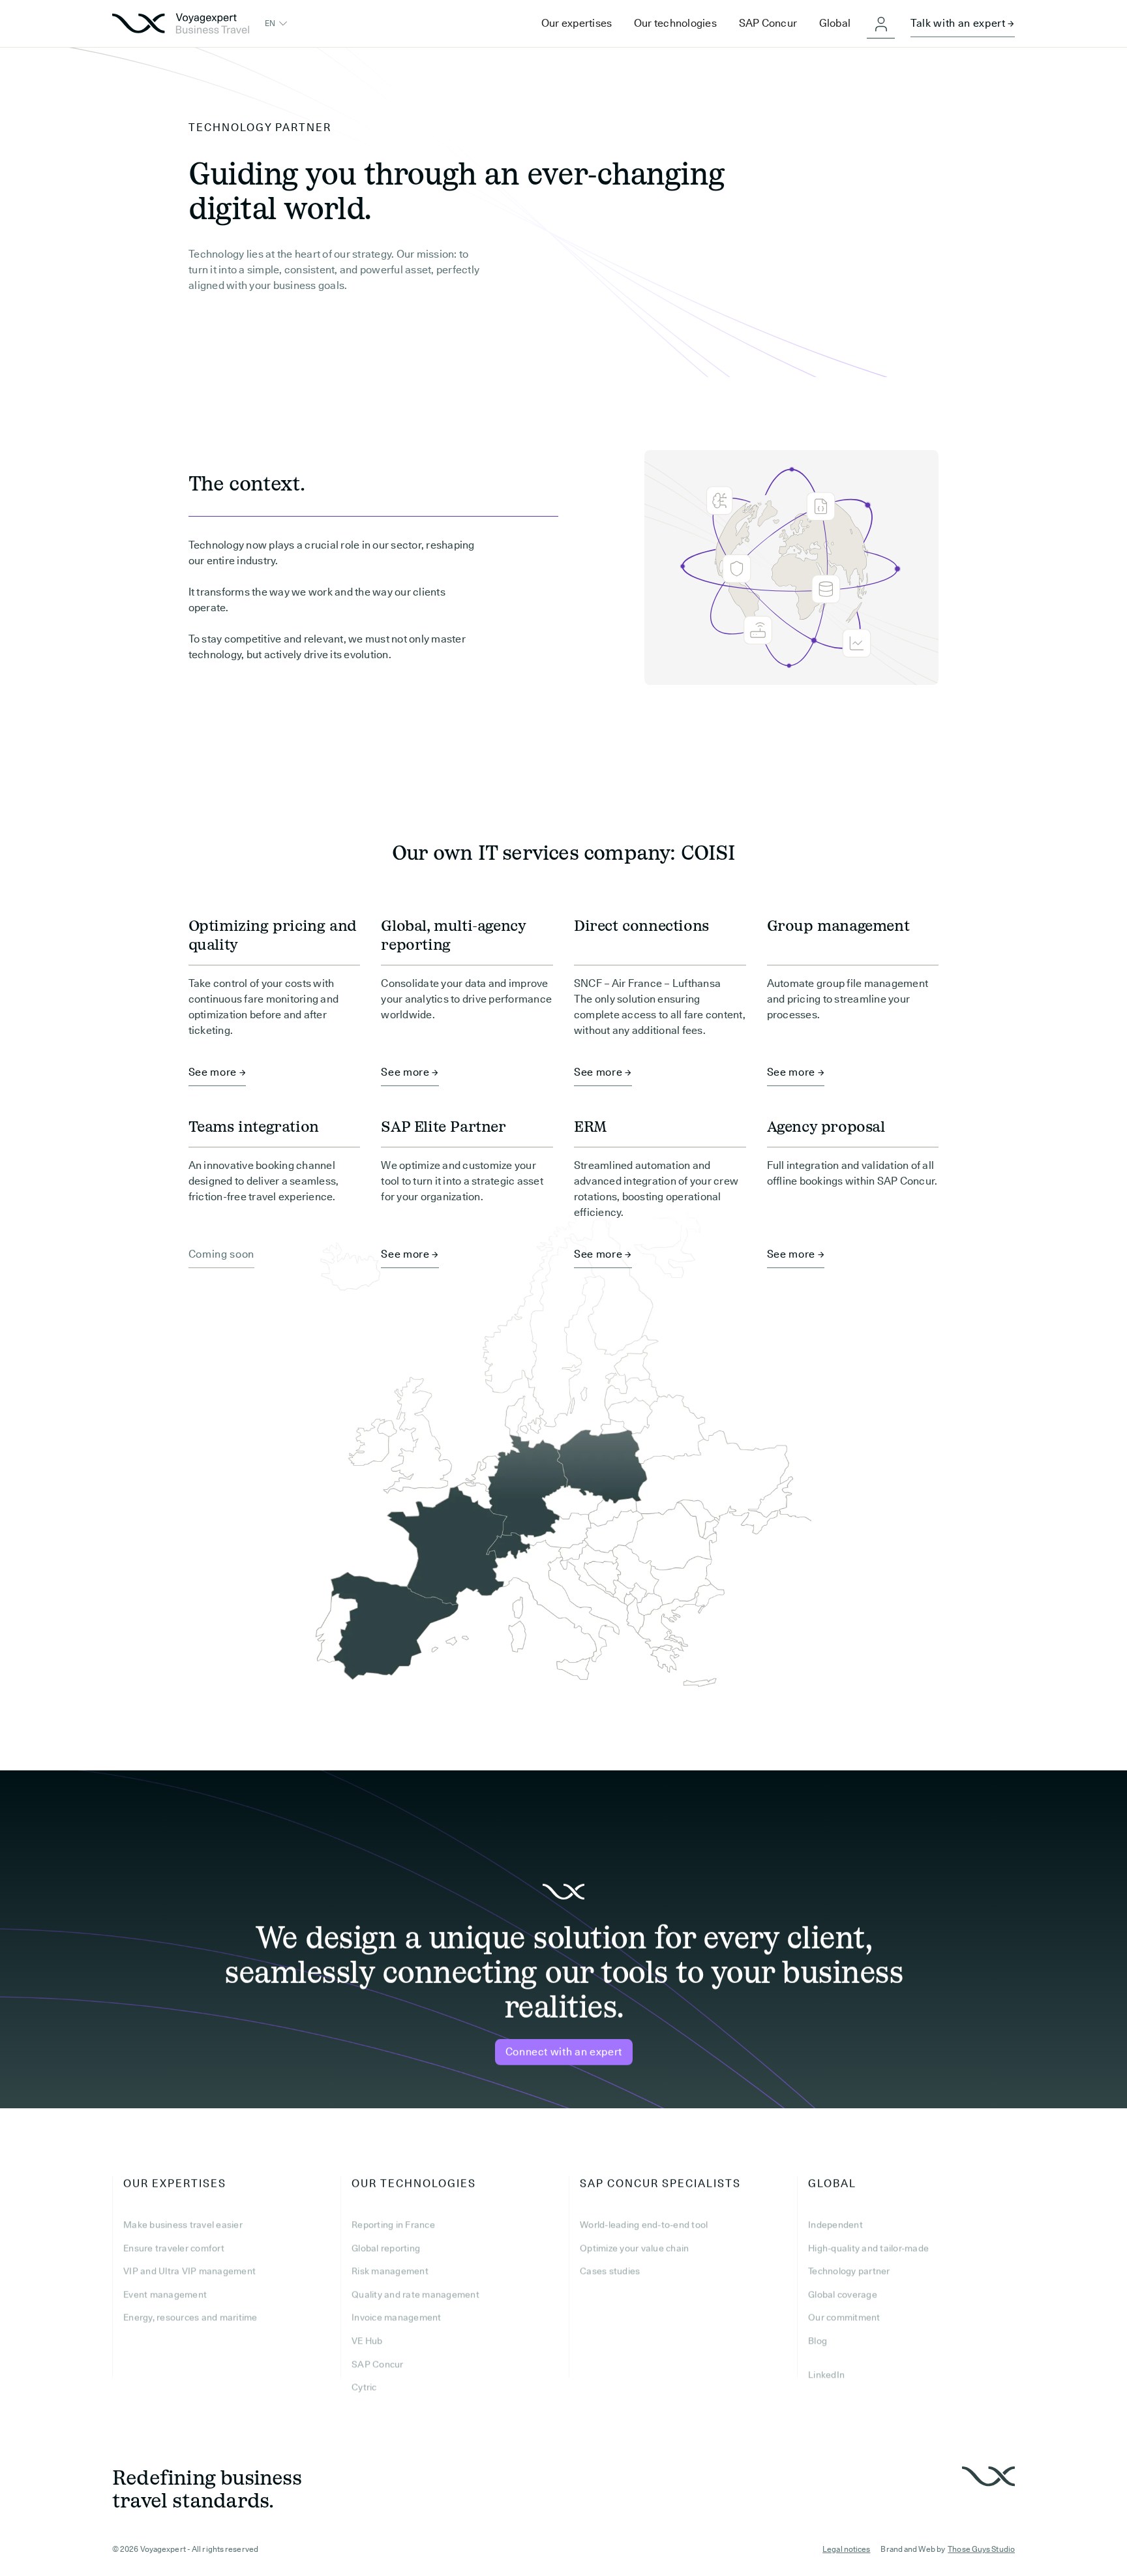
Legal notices (846, 2549)
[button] (277, 23)
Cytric (364, 2387)
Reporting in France (393, 2224)
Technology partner (849, 2271)
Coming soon (221, 1254)
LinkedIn (826, 2374)
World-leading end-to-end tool (644, 2224)
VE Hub (367, 2341)
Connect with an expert (563, 2052)
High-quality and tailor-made (868, 2248)
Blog (818, 2341)
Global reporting (386, 2248)
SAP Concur (378, 2364)
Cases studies (610, 2271)
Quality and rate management (415, 2294)
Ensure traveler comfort (174, 2248)
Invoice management (397, 2318)
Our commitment (844, 2318)
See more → (218, 1072)
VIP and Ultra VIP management (189, 2271)
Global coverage (843, 2294)
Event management (165, 2294)
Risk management (390, 2271)
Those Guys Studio (981, 2549)
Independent (835, 2224)
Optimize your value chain (634, 2248)
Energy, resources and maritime (190, 2318)
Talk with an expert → (963, 23)
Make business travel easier (183, 2224)
